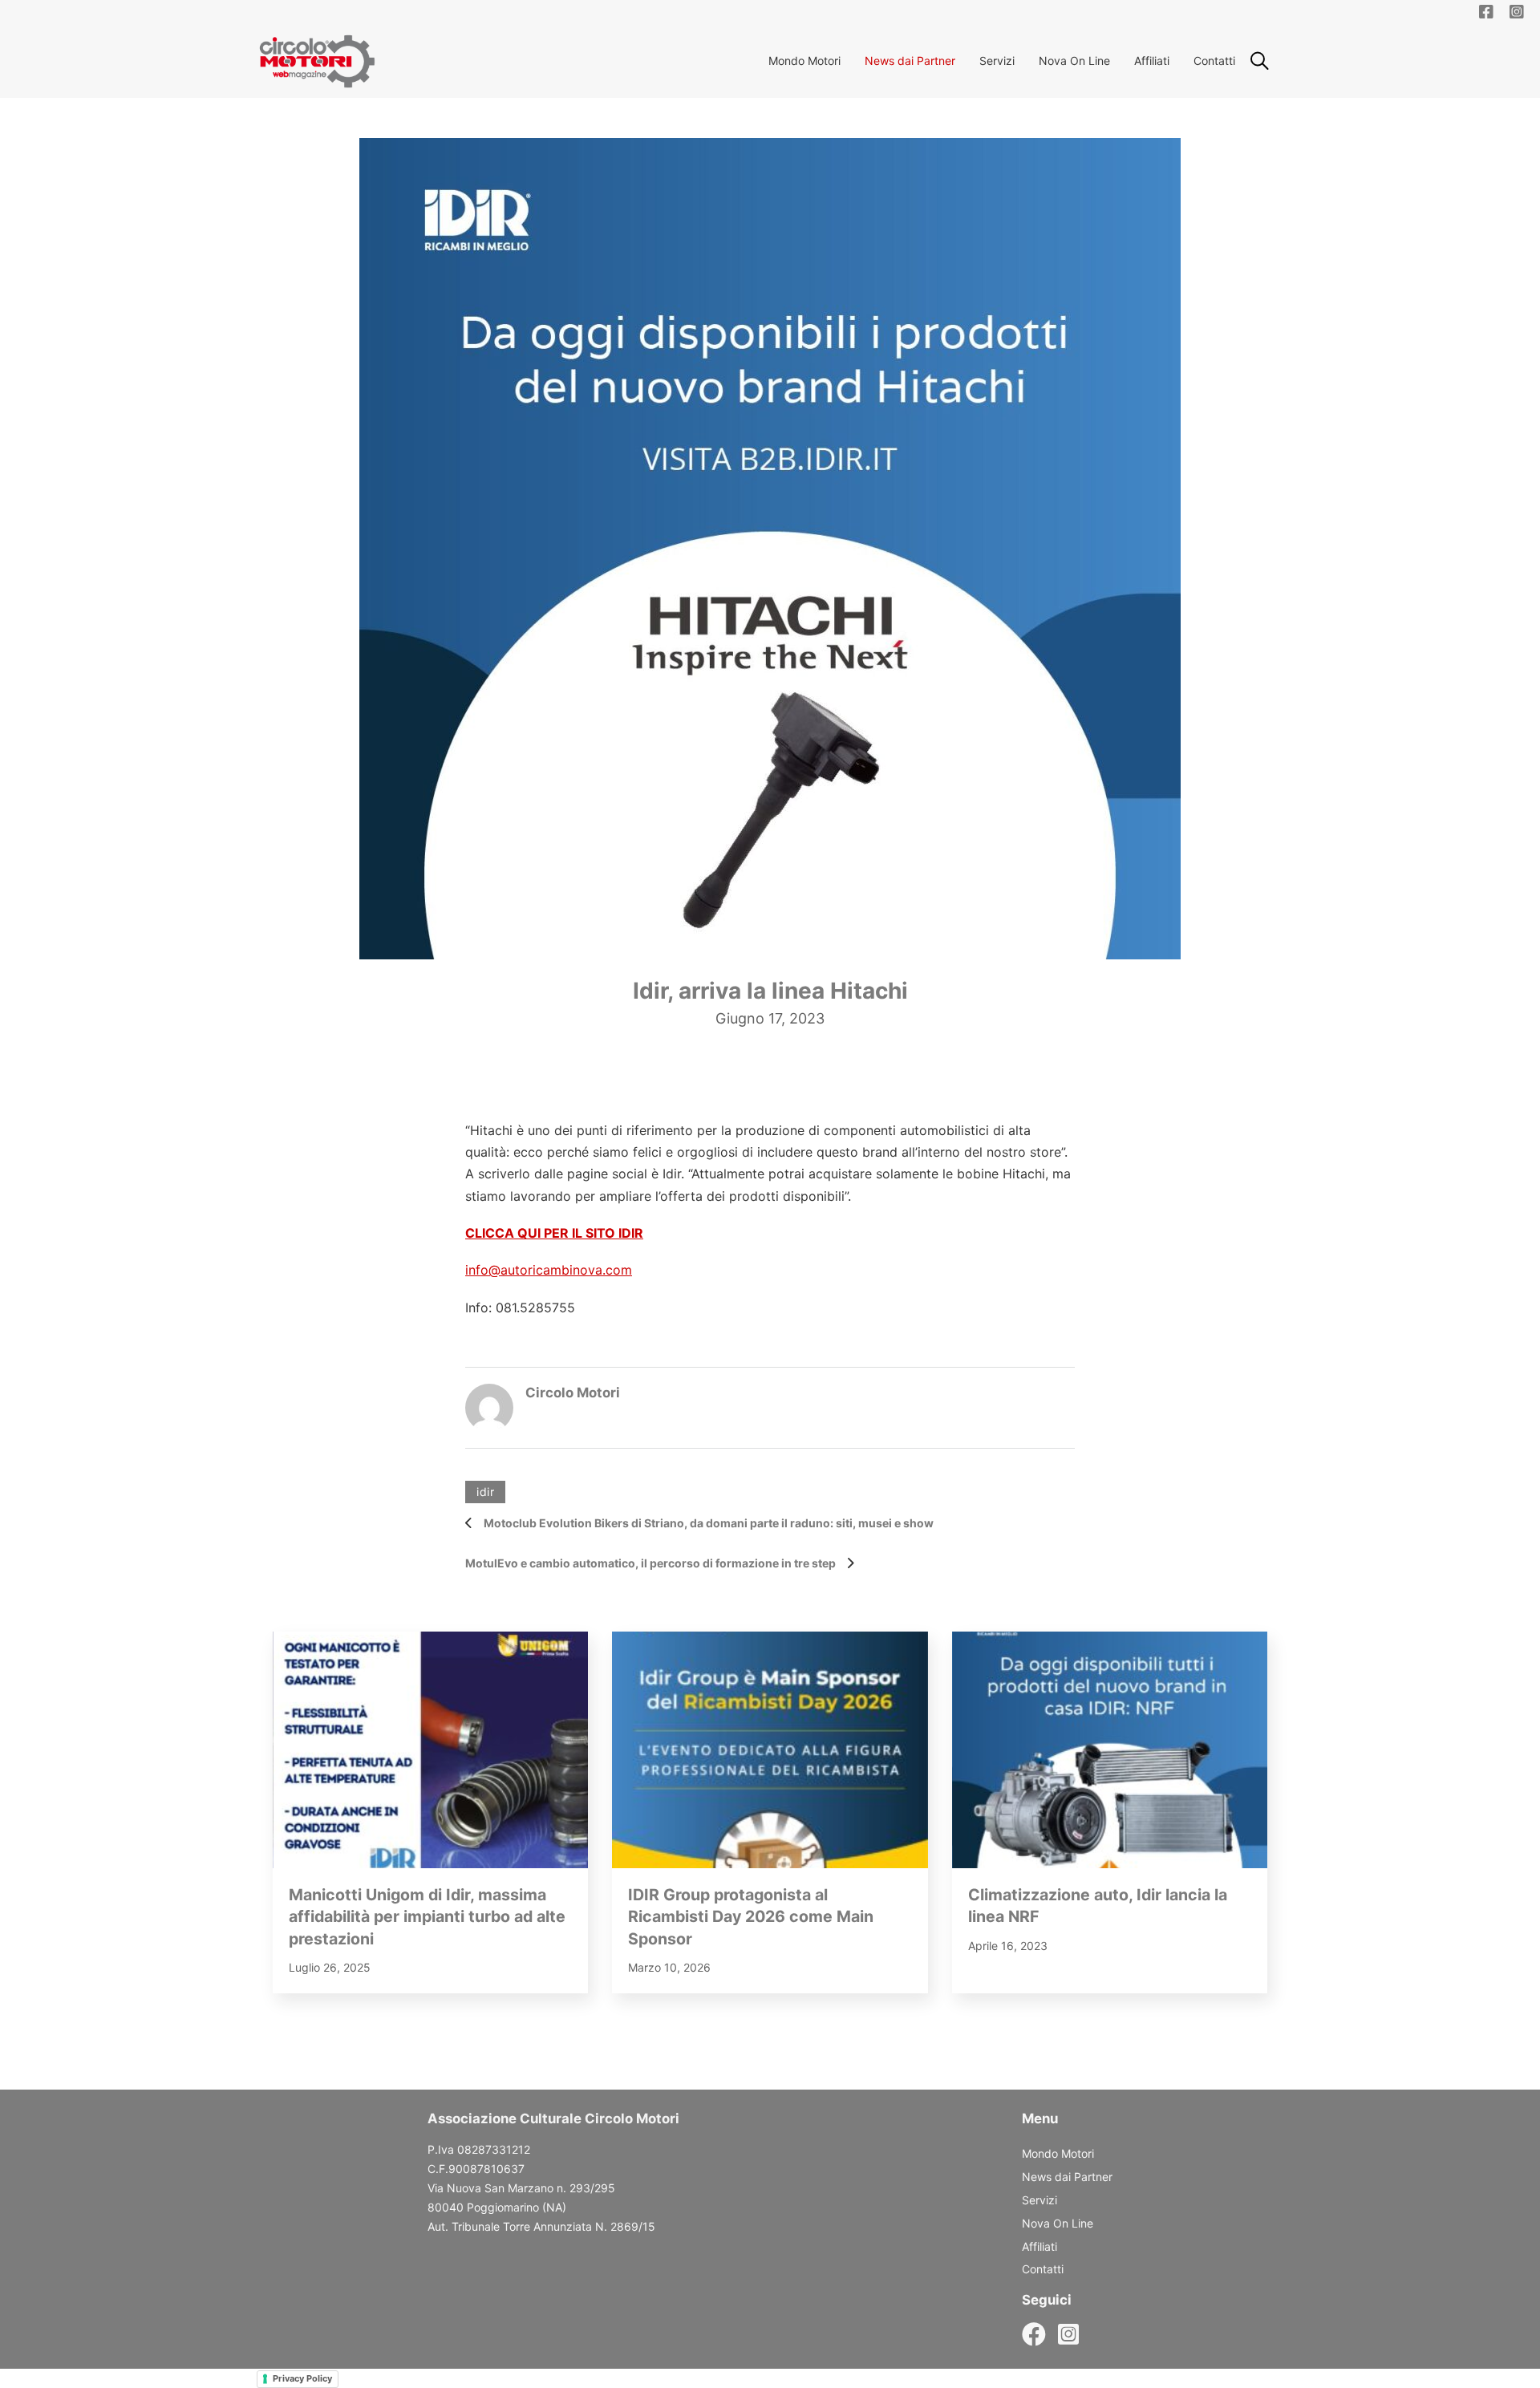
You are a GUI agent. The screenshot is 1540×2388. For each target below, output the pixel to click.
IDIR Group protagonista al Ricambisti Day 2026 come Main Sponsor (751, 1917)
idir (485, 1492)
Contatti (1214, 61)
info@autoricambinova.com (549, 1270)
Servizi (997, 61)
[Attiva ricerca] (1259, 61)
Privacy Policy (302, 2378)
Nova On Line (1074, 61)
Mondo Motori (804, 61)
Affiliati (1152, 61)
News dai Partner (910, 61)
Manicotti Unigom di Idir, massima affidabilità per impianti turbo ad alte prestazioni (427, 1917)
